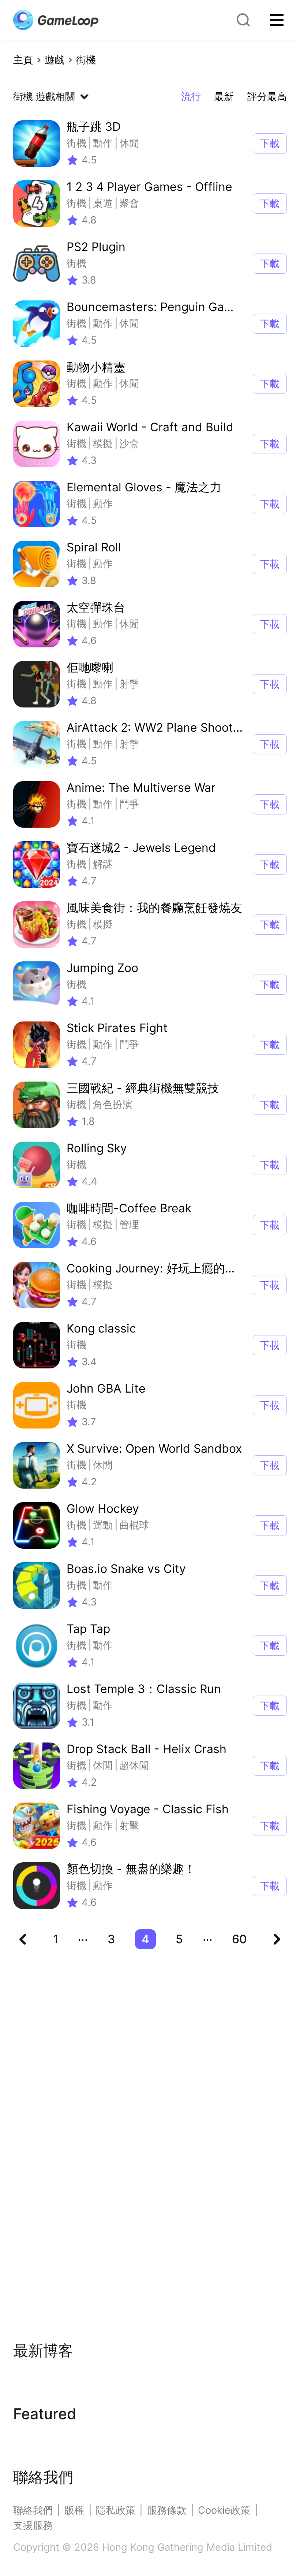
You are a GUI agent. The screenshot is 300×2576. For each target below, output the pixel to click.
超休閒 (134, 1765)
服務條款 (167, 2510)
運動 (103, 1525)
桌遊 (103, 203)
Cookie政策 (224, 2510)
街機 (86, 60)
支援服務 (33, 2525)
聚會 (129, 203)
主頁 (23, 60)
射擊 (129, 684)
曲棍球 (134, 1525)
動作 (103, 143)
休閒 (129, 143)
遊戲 (55, 60)
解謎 (103, 864)
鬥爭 (129, 804)
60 (239, 1939)
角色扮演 (113, 1104)
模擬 (103, 443)
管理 (129, 1225)
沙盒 (129, 443)
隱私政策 (116, 2510)
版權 (74, 2510)
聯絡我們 (33, 2510)
